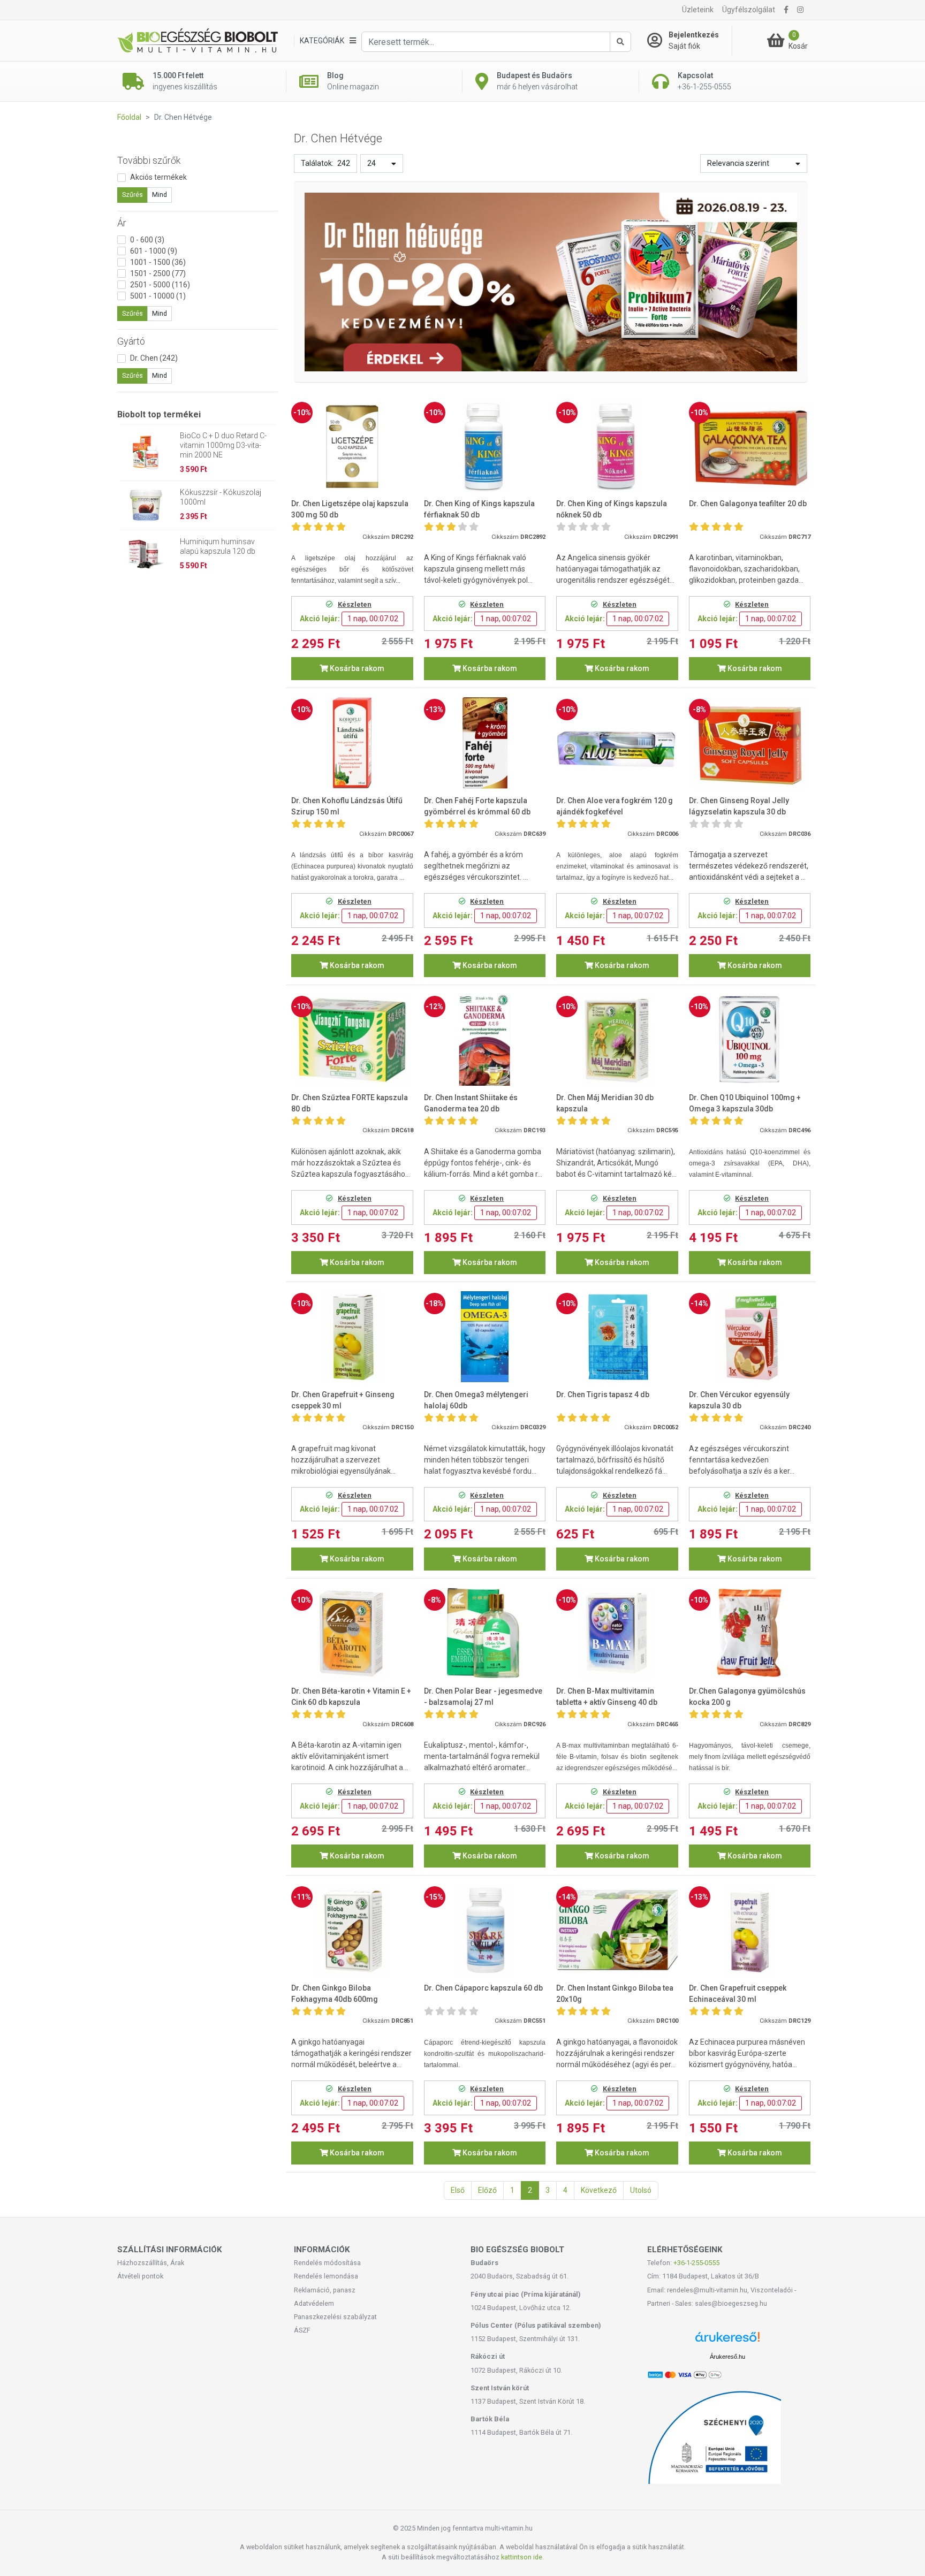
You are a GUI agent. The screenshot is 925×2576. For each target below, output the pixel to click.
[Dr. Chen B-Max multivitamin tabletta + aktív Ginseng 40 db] (617, 1633)
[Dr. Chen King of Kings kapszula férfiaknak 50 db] (485, 447)
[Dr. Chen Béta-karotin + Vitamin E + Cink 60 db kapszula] (352, 1633)
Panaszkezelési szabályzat (335, 2317)
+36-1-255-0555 (696, 2263)
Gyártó (131, 341)
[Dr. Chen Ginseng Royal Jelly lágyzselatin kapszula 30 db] (750, 743)
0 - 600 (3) (147, 240)
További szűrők (149, 160)
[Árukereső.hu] (727, 2341)
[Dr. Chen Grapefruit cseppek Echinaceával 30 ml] (750, 1930)
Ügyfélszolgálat (749, 10)
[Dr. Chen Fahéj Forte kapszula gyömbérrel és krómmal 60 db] (485, 743)
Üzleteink (698, 10)
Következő (599, 2190)
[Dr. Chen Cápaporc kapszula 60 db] (485, 1930)
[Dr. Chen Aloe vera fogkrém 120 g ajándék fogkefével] (617, 743)
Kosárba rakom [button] (356, 668)
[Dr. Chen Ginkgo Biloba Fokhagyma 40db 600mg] (352, 1930)
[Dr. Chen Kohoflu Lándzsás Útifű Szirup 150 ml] (352, 743)
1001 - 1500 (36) (158, 262)
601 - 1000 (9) (154, 251)
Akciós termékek (158, 177)
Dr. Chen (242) (154, 358)
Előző (487, 2190)
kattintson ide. (522, 2557)
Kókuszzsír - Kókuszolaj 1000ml (221, 497)
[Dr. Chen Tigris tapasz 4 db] (617, 1337)
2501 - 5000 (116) (160, 285)
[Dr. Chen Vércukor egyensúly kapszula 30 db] (750, 1337)
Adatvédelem (314, 2303)
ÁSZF (302, 2330)
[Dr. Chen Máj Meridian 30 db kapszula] (617, 1040)
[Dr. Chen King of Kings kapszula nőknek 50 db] (617, 447)
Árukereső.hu (727, 2357)
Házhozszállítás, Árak (151, 2263)
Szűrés (132, 195)
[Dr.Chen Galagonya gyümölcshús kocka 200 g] (750, 1633)
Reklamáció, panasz (325, 2290)
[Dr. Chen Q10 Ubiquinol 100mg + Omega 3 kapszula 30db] (750, 1040)
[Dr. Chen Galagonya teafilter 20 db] (750, 447)
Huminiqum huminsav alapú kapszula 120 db (218, 546)
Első (458, 2190)
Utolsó (641, 2190)
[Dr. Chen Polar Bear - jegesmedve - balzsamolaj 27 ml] (485, 1633)
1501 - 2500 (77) (158, 273)
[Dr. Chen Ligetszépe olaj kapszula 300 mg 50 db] (352, 447)
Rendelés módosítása (327, 2263)
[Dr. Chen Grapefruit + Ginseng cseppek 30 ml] (352, 1337)
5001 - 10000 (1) (158, 296)
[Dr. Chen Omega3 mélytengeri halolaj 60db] (485, 1337)
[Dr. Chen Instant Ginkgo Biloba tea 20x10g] (617, 1930)
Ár (122, 223)
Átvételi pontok (140, 2276)
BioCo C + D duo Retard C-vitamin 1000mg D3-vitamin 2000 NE (223, 445)
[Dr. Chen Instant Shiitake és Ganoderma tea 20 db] (485, 1040)
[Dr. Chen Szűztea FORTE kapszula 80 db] (352, 1040)
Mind (160, 195)
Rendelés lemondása (326, 2276)
